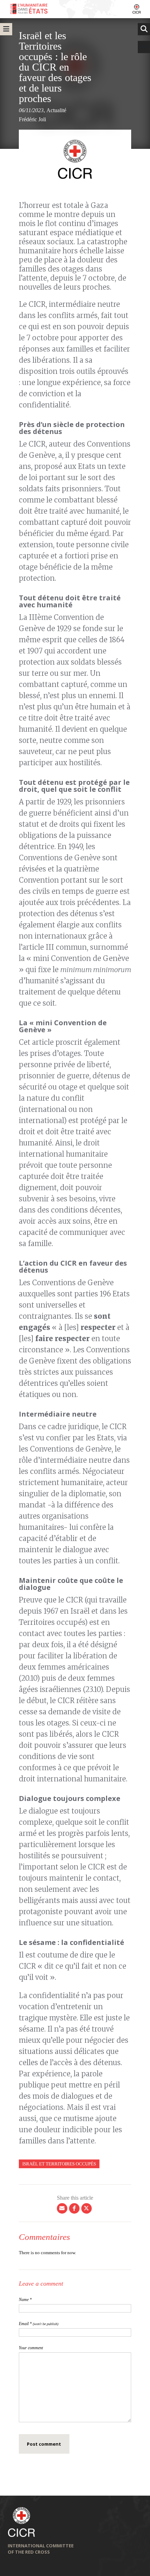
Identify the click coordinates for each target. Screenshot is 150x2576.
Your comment (31, 2348)
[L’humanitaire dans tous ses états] (75, 9)
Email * (39, 2324)
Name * (25, 2300)
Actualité (56, 110)
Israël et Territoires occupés (59, 2164)
